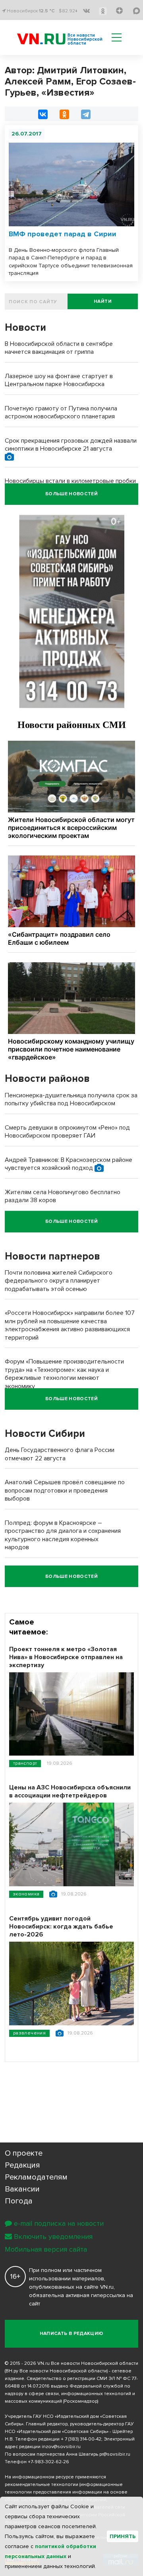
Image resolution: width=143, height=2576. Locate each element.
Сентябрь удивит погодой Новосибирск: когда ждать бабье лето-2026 (61, 1927)
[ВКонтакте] (43, 114)
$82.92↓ (68, 11)
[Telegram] (86, 114)
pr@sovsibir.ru (115, 2454)
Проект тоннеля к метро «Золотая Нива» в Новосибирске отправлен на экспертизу (66, 1657)
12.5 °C (47, 11)
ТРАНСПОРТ (25, 1763)
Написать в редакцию (72, 2334)
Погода (19, 2201)
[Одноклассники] (64, 114)
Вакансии (22, 2189)
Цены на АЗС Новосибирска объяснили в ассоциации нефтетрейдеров (70, 1791)
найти (103, 301)
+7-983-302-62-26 (48, 2462)
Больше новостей (71, 494)
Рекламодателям (36, 2177)
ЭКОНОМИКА (26, 1894)
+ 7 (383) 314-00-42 (81, 2439)
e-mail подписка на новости (59, 2223)
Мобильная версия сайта (46, 2249)
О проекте (24, 2153)
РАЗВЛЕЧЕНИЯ (29, 2033)
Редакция (22, 2165)
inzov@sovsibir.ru (61, 2447)
